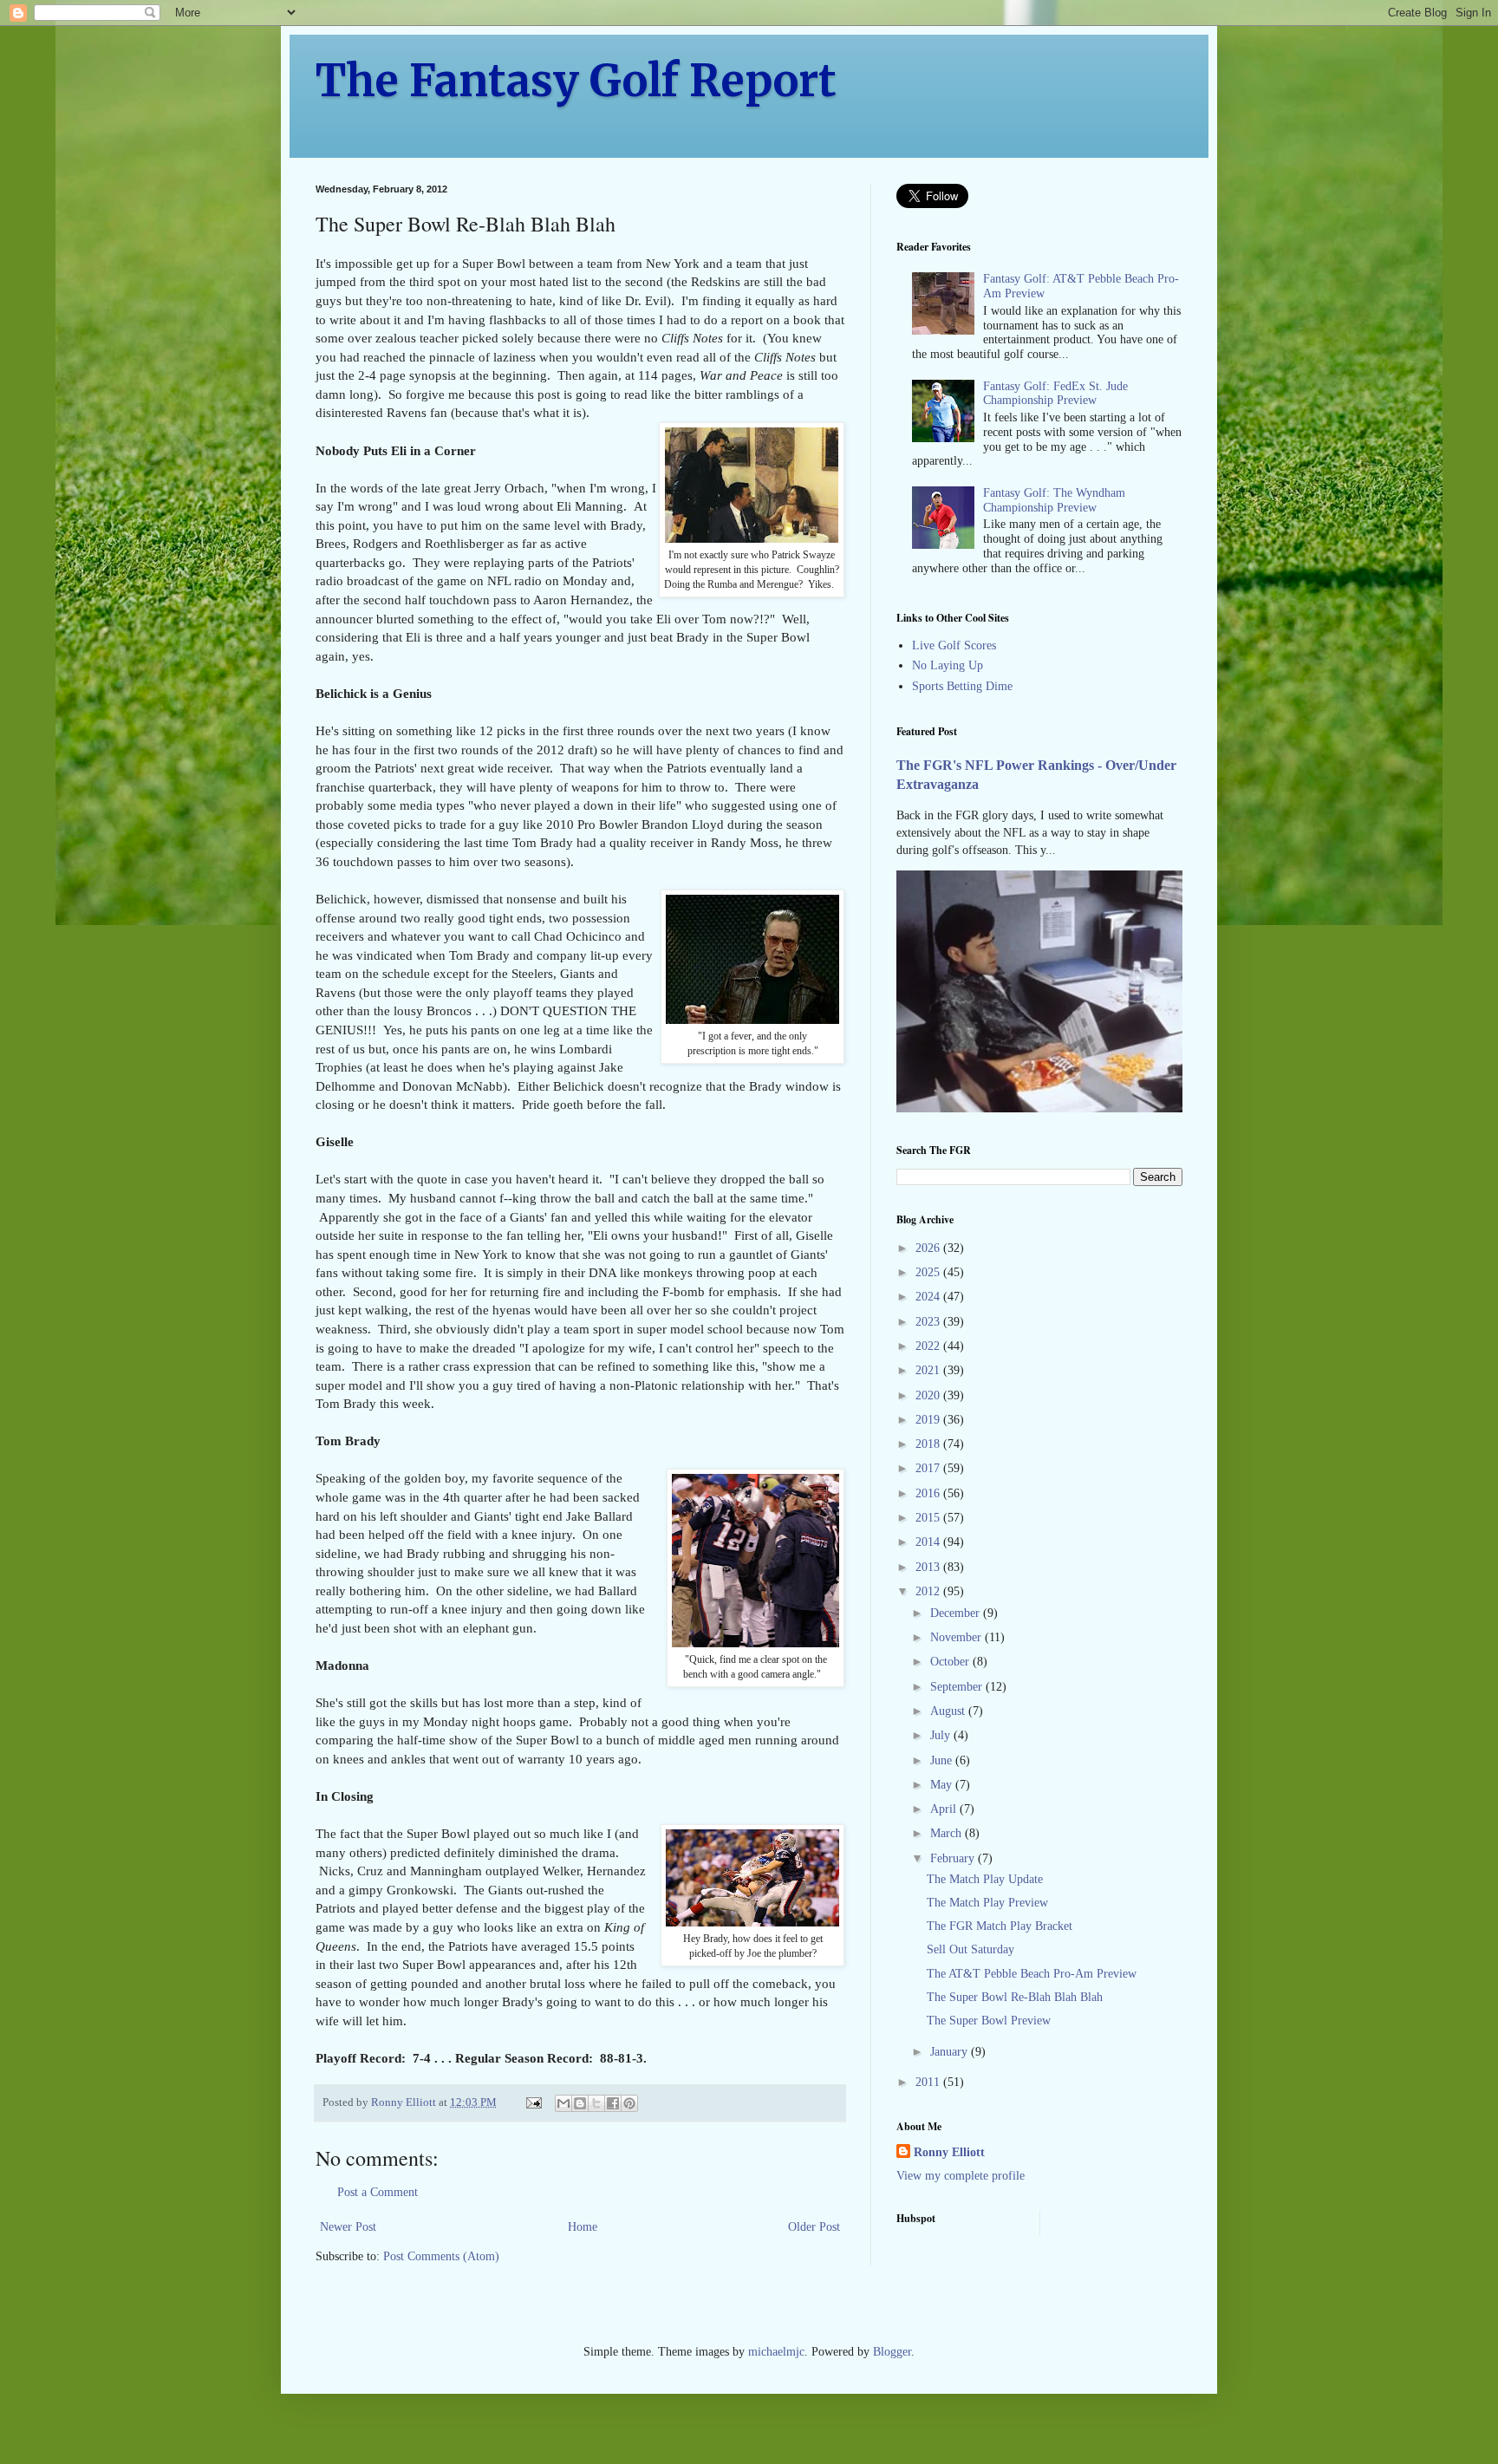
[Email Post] (533, 2102)
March (948, 1833)
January (951, 2052)
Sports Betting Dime (962, 686)
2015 (929, 1518)
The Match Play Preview (987, 1903)
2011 (929, 2082)
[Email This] (563, 2103)
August (949, 1711)
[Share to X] (596, 2103)
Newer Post (348, 2227)
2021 (929, 1370)
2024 (929, 1297)
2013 (929, 1567)
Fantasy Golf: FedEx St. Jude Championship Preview (1055, 394)
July (942, 1735)
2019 (929, 1420)
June (943, 1760)
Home (583, 2227)
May (943, 1785)
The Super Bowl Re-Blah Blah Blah (1015, 1997)
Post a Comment (378, 2192)
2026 (929, 1248)
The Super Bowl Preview (989, 2021)
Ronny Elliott (949, 2152)
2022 (929, 1346)
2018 (929, 1444)
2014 (929, 1542)
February (954, 1858)
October (951, 1662)
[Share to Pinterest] (629, 2103)
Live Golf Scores (954, 645)
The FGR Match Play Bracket (1000, 1926)
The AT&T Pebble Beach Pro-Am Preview (1032, 1974)
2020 (929, 1395)
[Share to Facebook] (613, 2103)
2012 (929, 1591)
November (957, 1637)
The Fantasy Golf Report (576, 81)
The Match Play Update (985, 1879)
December (957, 1613)
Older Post (814, 2227)
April (945, 1809)
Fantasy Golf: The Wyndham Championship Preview (1054, 500)
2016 (929, 1493)
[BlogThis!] (580, 2103)
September (958, 1687)
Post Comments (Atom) (441, 2256)
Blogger (892, 2352)
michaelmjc (776, 2352)
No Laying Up (948, 665)
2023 (929, 1322)
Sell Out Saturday (970, 1949)
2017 (929, 1468)
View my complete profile (961, 2176)
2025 (929, 1272)
